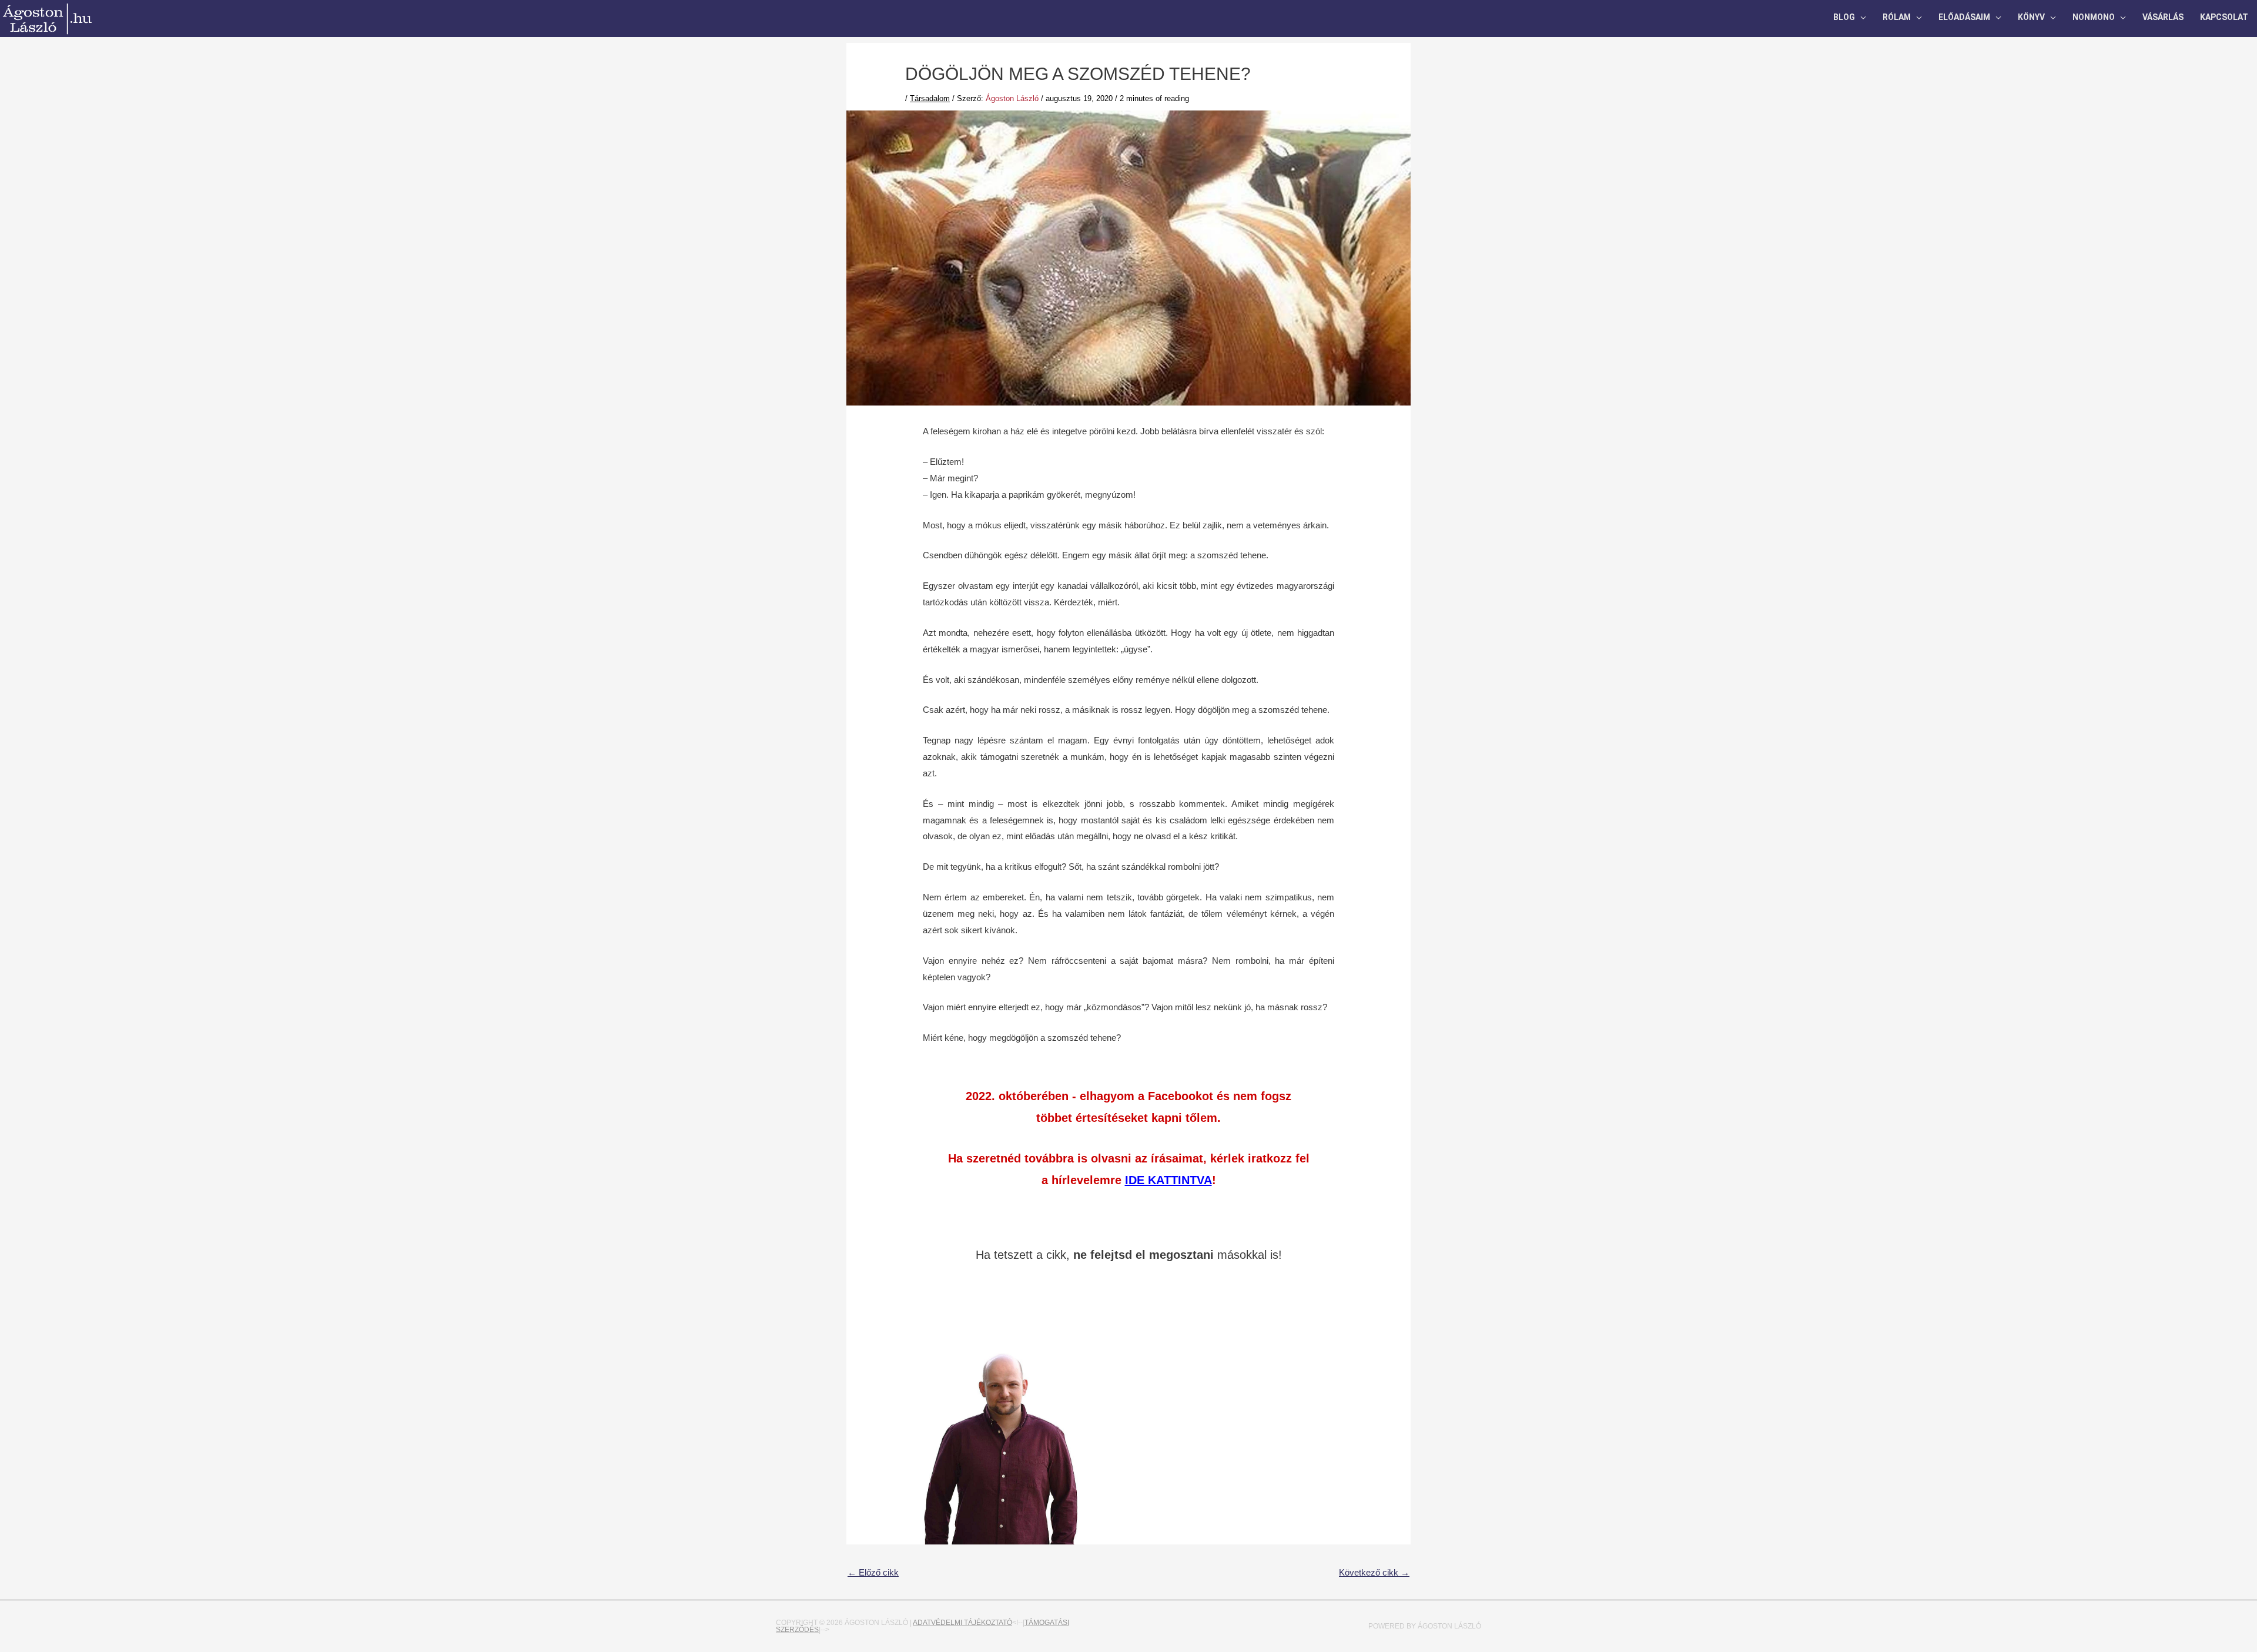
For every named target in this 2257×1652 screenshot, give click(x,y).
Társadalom (930, 98)
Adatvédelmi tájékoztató (962, 1623)
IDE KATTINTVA (1168, 1180)
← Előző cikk (873, 1572)
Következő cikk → (1374, 1572)
